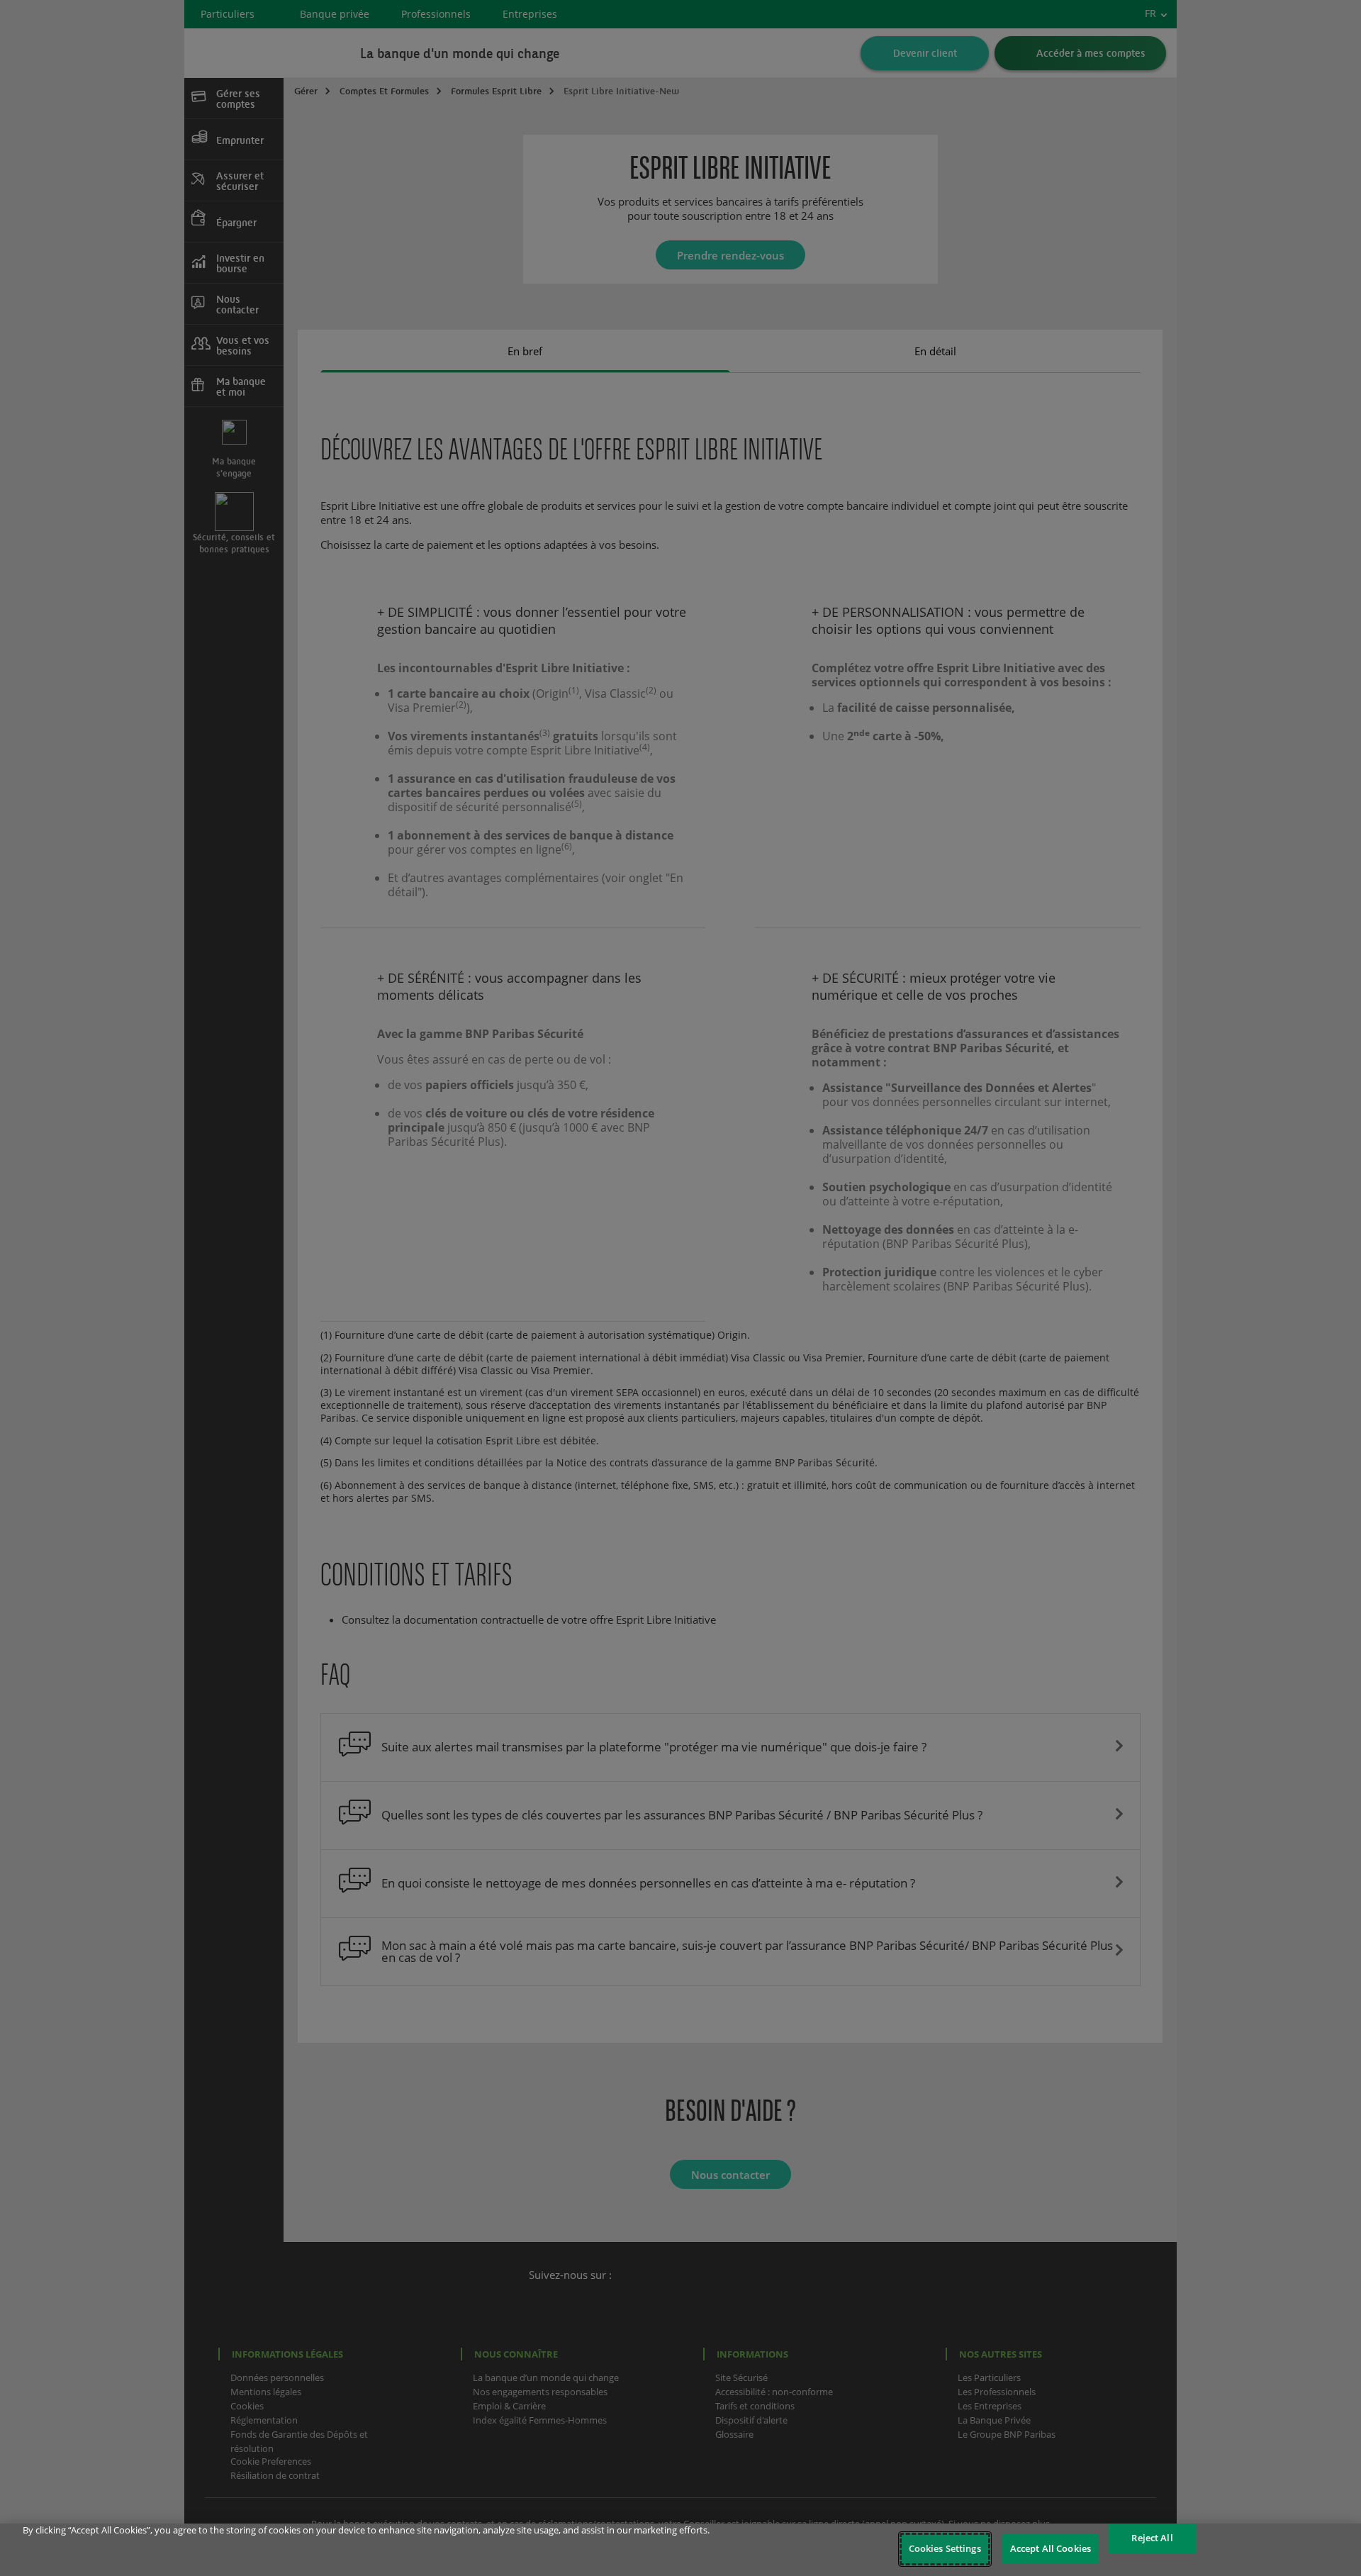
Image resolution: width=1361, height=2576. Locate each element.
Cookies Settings (945, 2548)
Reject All (1152, 2538)
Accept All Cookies (1051, 2548)
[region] (680, 2550)
